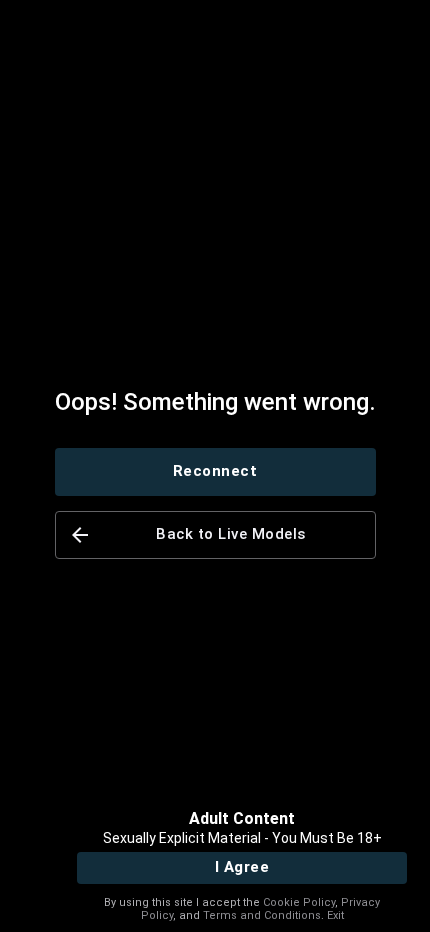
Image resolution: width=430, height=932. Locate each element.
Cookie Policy (299, 902)
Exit (335, 915)
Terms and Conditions (262, 915)
